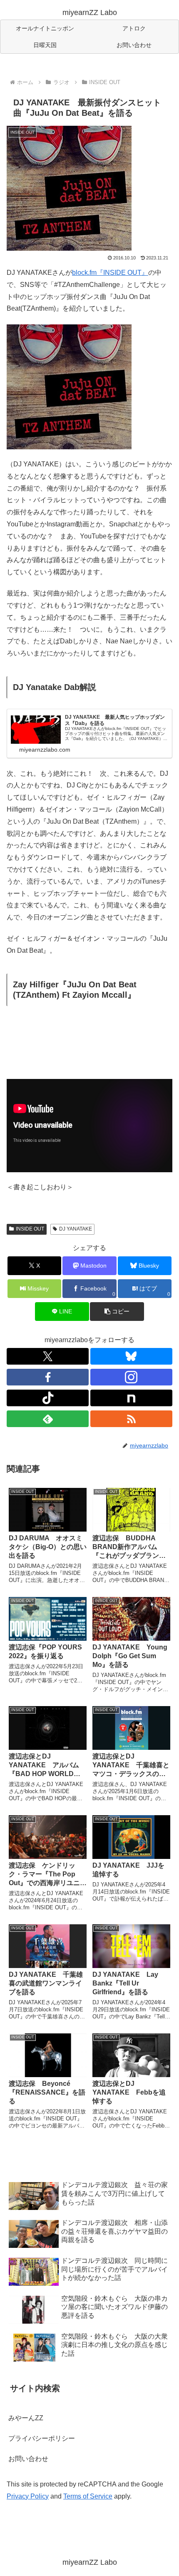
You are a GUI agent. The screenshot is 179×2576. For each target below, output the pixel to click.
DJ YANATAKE (76, 1229)
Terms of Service (88, 2496)
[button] (117, 1312)
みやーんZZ (26, 2418)
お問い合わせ (28, 2459)
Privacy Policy (28, 2496)
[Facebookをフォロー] (48, 1377)
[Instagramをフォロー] (131, 1377)
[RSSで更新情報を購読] (131, 1419)
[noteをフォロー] (131, 1398)
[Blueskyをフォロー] (131, 1356)
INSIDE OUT (30, 1229)
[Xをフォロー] (48, 1356)
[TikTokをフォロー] (48, 1398)
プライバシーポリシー (42, 2438)
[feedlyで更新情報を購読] (48, 1419)
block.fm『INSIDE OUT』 (110, 273)
